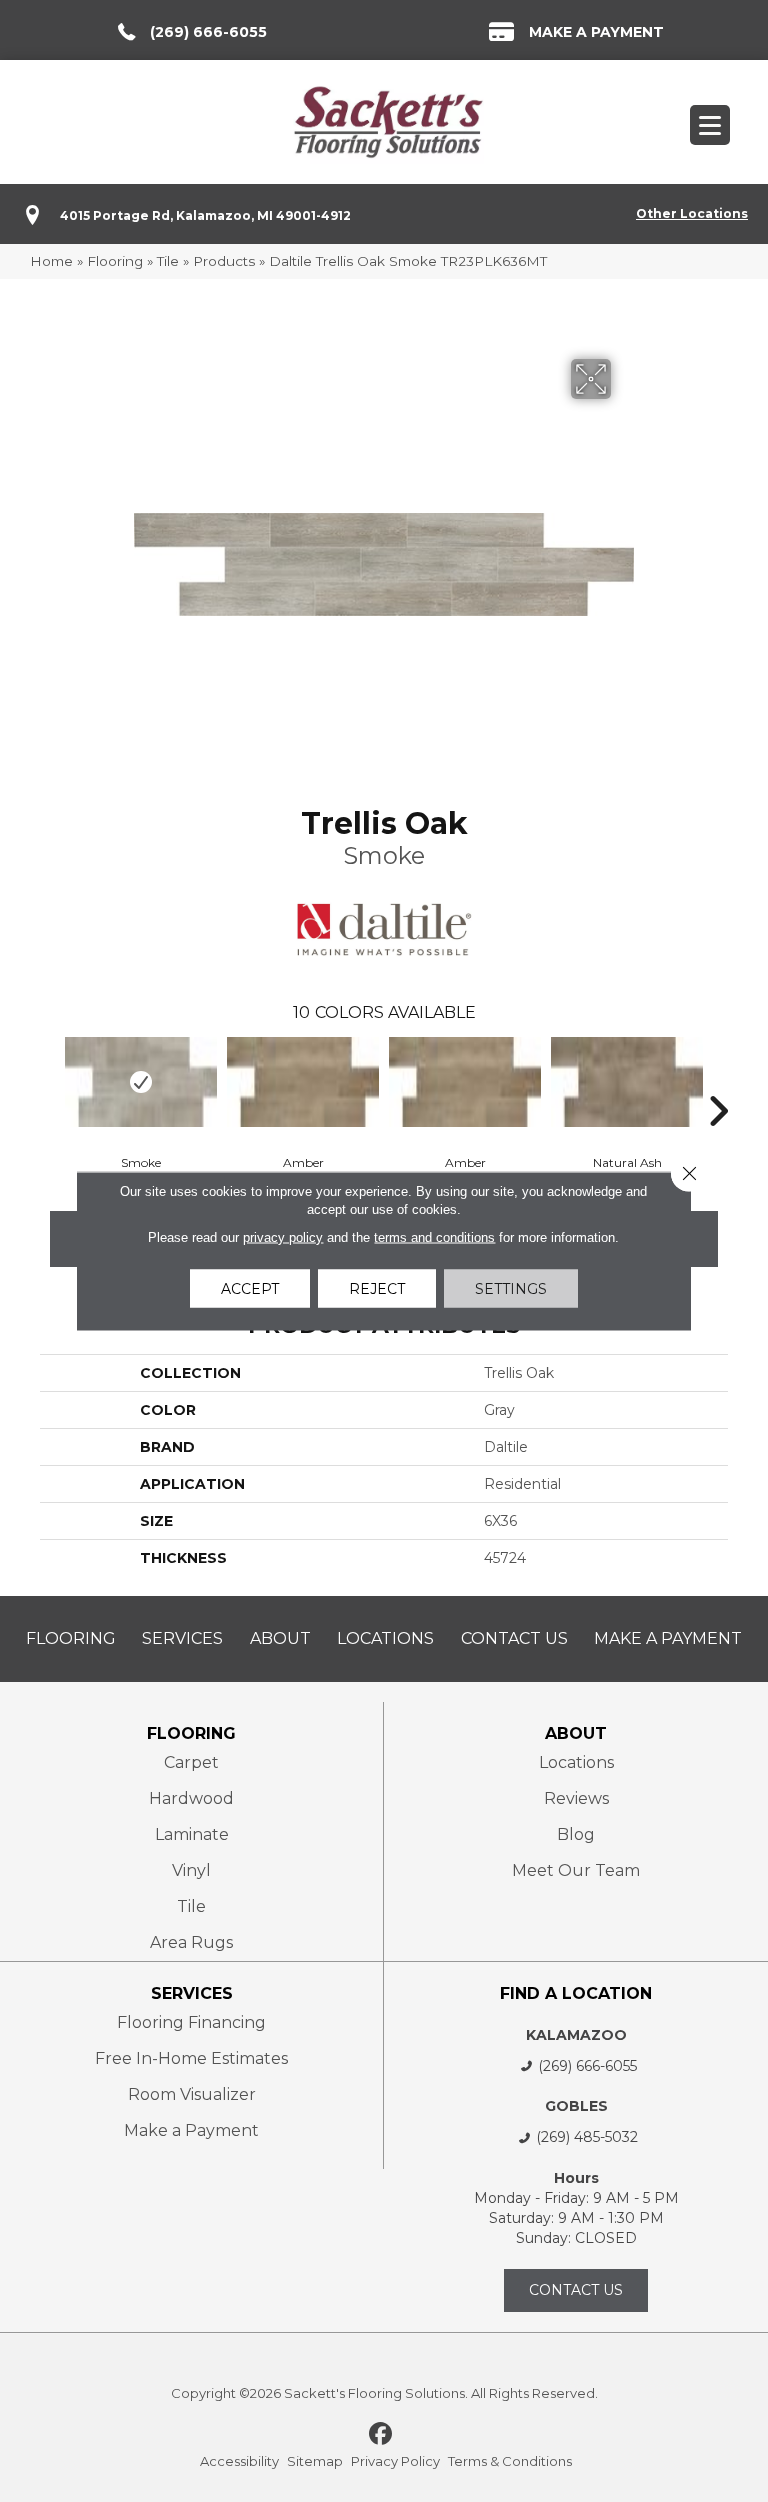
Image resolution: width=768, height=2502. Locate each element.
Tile (168, 261)
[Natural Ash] (627, 1082)
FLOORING (191, 1733)
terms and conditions (434, 1237)
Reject (377, 1289)
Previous (50, 1081)
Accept (250, 1289)
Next (718, 1081)
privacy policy (283, 1237)
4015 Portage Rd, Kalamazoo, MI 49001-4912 (205, 215)
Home (51, 261)
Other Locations (692, 213)
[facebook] (381, 2435)
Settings (511, 1289)
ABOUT (576, 1733)
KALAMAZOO (576, 2035)
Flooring (115, 261)
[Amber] (303, 1082)
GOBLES (576, 2106)
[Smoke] (141, 1082)
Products (224, 261)
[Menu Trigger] (710, 125)
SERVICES (192, 1993)
